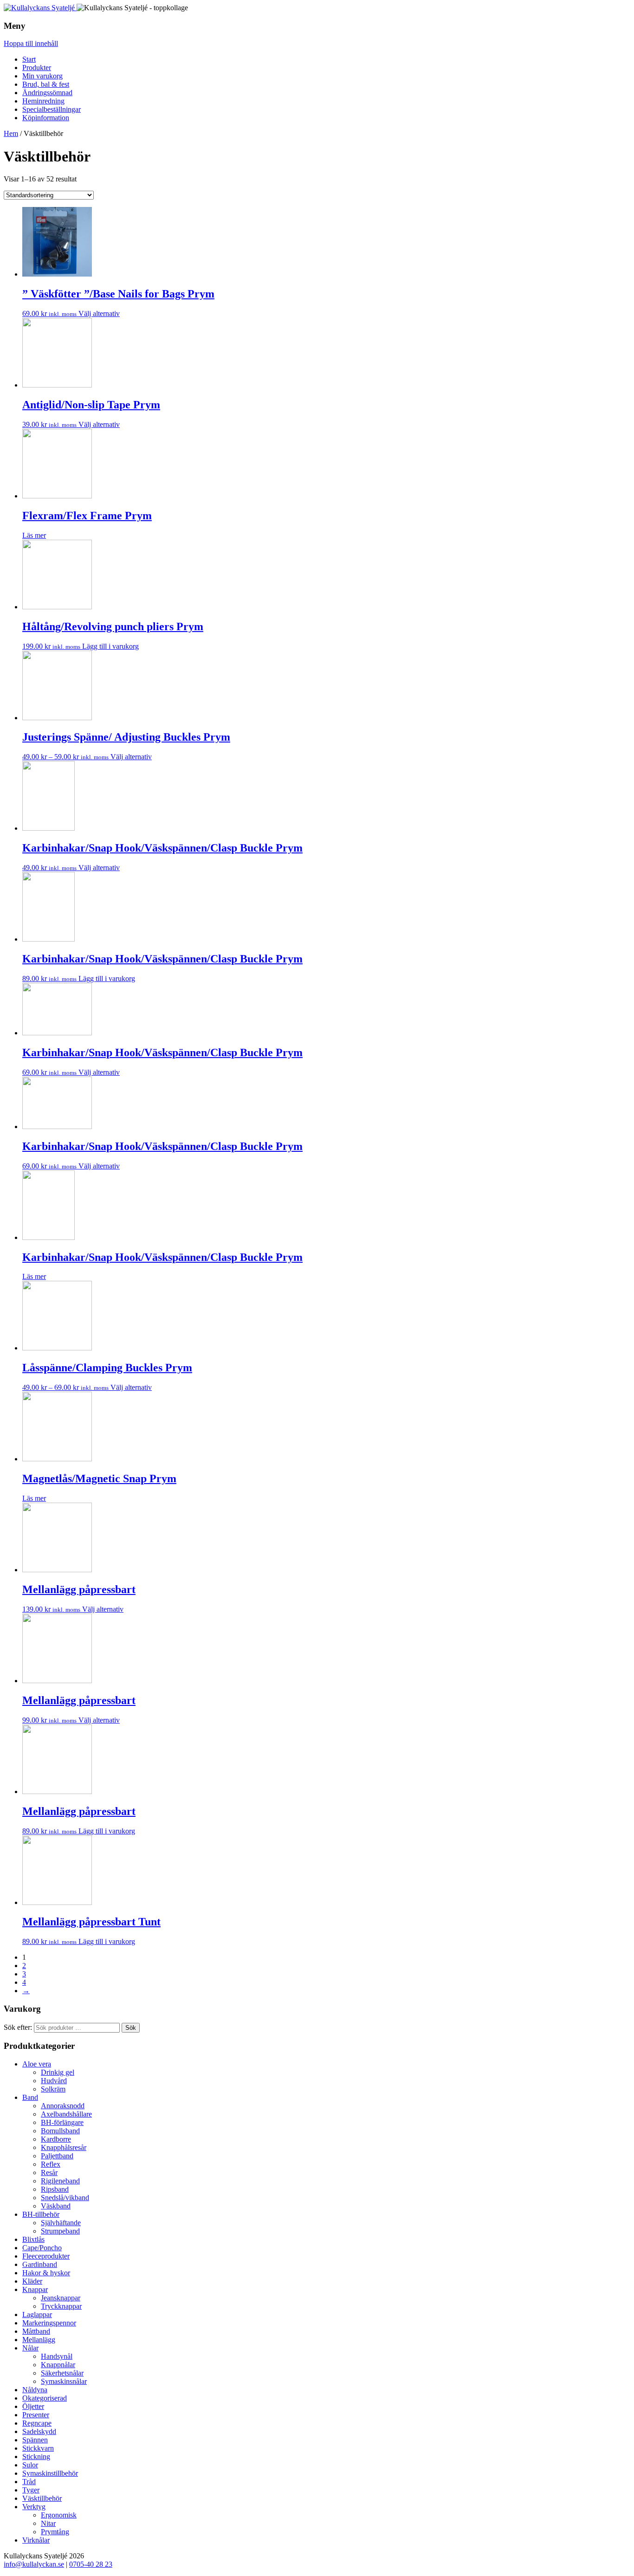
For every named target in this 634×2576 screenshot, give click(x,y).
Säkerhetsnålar (62, 2373)
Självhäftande (61, 2223)
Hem (11, 133)
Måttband (36, 2331)
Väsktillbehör (42, 2498)
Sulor (30, 2465)
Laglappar (37, 2315)
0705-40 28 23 (91, 2564)
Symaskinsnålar (64, 2381)
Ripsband (55, 2189)
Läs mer (34, 535)
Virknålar (36, 2540)
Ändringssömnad (47, 93)
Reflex (51, 2164)
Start (29, 59)
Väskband (56, 2206)
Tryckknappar (61, 2306)
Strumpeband (60, 2231)
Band (30, 2097)
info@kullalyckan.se (34, 2564)
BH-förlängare (62, 2122)
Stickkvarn (38, 2448)
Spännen (35, 2440)
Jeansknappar (61, 2298)
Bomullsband (60, 2131)
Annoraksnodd (63, 2106)
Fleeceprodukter (46, 2256)
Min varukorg (42, 76)
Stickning (36, 2457)
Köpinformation (46, 118)
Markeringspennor (49, 2323)
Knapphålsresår (64, 2147)
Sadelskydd (39, 2431)
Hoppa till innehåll (31, 43)
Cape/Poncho (42, 2248)
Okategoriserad (45, 2398)
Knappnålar (58, 2365)
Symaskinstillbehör (50, 2473)
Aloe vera (37, 2064)
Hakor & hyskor (46, 2273)
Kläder (32, 2281)
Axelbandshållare (66, 2114)
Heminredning (43, 101)
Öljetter (33, 2406)
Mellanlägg (39, 2340)
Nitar (48, 2523)
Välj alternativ (99, 313)
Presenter (36, 2415)
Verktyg (34, 2507)
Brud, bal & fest (46, 84)
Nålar (30, 2348)
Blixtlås (33, 2239)
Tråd (29, 2482)
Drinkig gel (58, 2072)
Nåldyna (35, 2390)
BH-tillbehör (41, 2214)
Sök (131, 2028)
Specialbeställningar (52, 109)
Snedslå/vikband (65, 2198)
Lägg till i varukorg (110, 646)
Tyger (31, 2490)
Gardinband (40, 2264)
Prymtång (55, 2532)
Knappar (35, 2289)
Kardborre (56, 2139)
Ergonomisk (59, 2515)
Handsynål (57, 2356)
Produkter (37, 68)
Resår (49, 2172)
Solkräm (53, 2089)
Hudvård (54, 2081)
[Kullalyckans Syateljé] (40, 8)
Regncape (37, 2423)
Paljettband (57, 2156)
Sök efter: (18, 2027)
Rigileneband (60, 2181)
